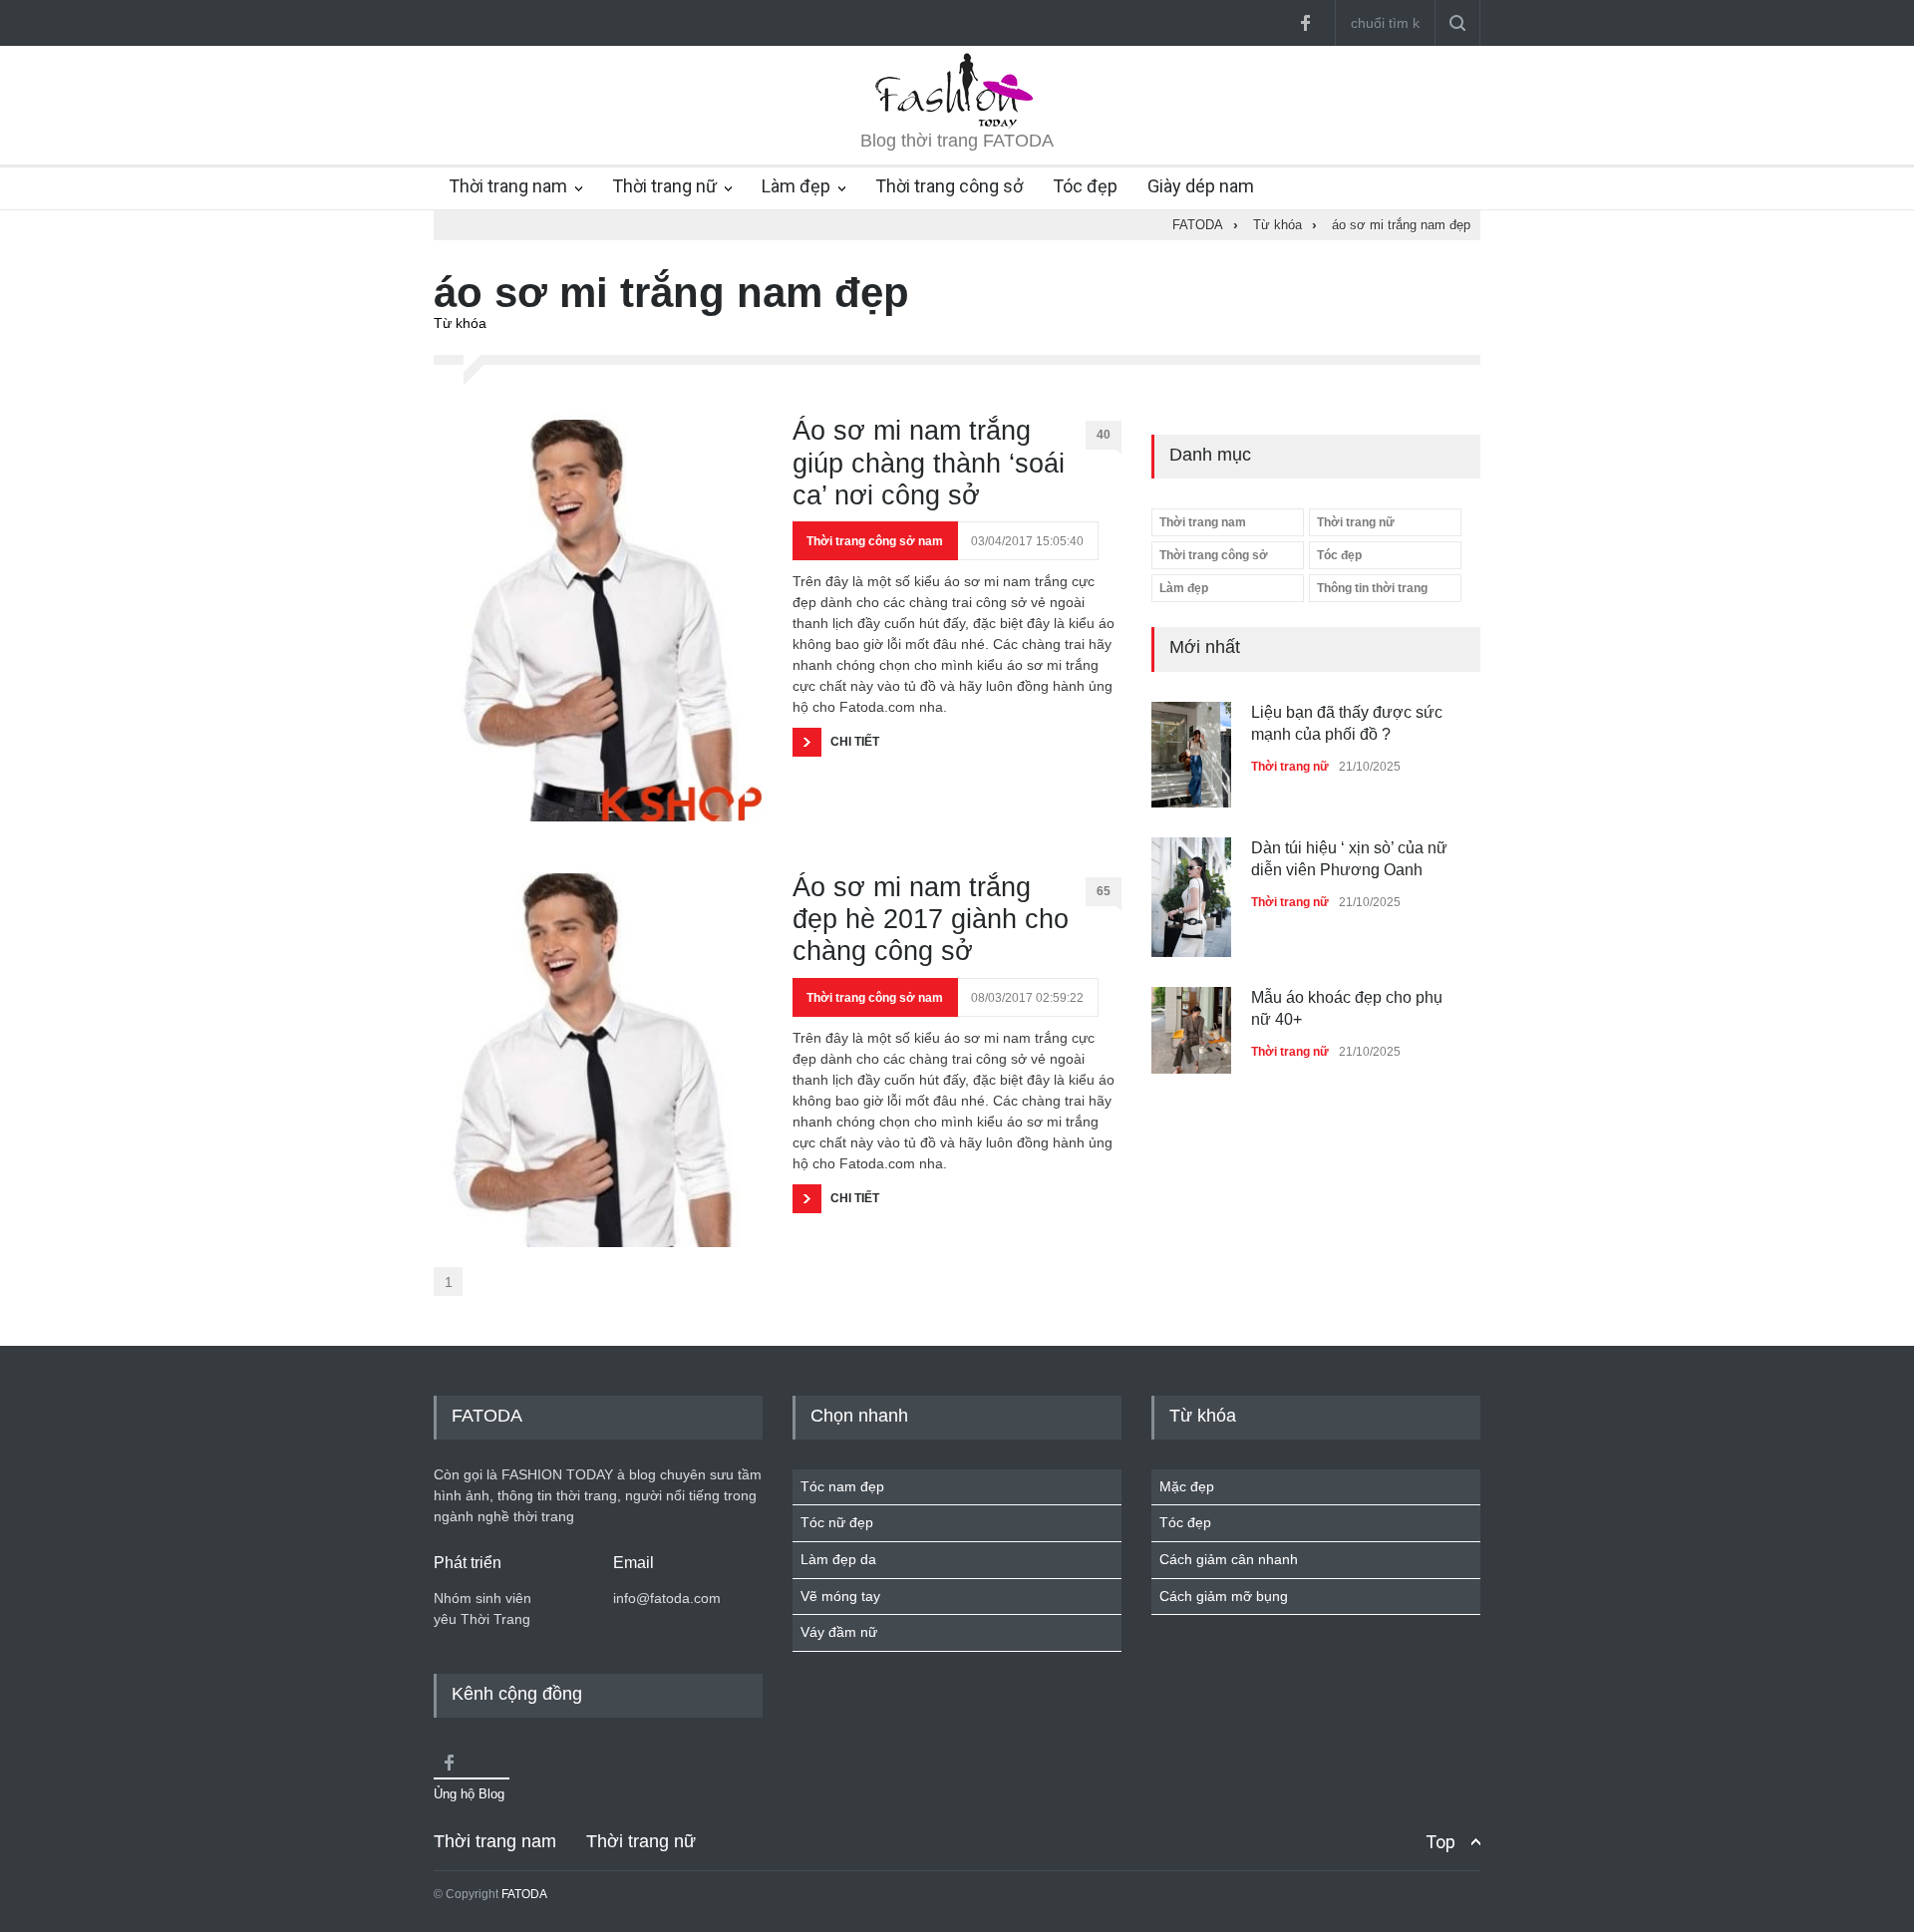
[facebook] (1305, 23)
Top (1440, 1842)
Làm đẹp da (838, 1559)
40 (1104, 435)
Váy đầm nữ (839, 1632)
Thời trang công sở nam (875, 541)
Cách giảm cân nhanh (1229, 1559)
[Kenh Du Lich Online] (449, 1763)
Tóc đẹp (1085, 186)
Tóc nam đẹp (842, 1486)
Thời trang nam (508, 186)
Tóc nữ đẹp (837, 1522)
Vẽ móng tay (840, 1596)
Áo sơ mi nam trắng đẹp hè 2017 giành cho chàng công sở (931, 920)
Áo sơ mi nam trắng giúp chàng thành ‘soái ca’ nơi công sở (929, 463)
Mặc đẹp (1187, 1486)
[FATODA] (957, 124)
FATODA (524, 1894)
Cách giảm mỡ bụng (1224, 1596)
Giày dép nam (1201, 186)
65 (1104, 891)
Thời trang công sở (949, 186)
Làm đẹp (796, 186)
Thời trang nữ (664, 186)
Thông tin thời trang (1372, 588)
